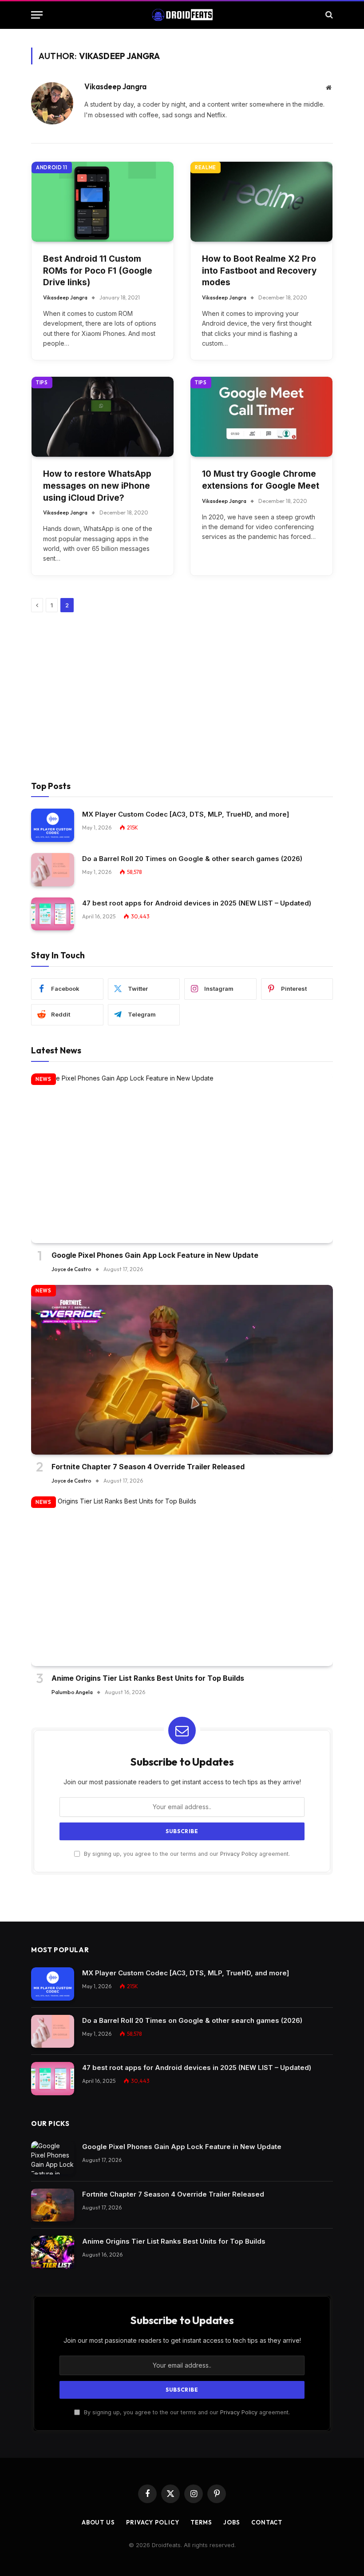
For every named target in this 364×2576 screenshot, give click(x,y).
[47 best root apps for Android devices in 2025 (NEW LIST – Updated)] (53, 914)
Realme (206, 167)
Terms (202, 2522)
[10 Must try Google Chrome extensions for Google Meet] (261, 417)
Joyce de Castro (71, 1269)
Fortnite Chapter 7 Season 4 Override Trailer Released (148, 1467)
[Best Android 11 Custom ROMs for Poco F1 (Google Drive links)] (103, 202)
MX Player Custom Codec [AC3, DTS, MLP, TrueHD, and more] (186, 814)
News (44, 1079)
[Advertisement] (182, 697)
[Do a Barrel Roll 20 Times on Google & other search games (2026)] (53, 870)
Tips (42, 383)
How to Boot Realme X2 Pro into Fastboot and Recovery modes (259, 271)
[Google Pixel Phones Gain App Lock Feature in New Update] (182, 1158)
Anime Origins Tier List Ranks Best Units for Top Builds (148, 1678)
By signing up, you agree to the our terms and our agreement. (186, 1854)
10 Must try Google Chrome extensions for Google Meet (261, 480)
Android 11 (52, 167)
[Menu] (37, 15)
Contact (267, 2522)
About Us (98, 2522)
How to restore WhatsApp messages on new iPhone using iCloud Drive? (97, 486)
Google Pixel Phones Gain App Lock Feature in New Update (155, 1255)
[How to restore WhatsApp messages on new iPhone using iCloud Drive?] (103, 417)
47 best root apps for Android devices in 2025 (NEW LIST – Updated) (197, 903)
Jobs (232, 2522)
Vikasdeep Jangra (115, 87)
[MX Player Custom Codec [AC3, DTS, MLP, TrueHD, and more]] (53, 825)
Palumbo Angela (72, 1692)
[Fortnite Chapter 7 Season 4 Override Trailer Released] (182, 1370)
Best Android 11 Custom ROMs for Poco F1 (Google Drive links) (98, 271)
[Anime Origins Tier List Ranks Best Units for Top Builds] (182, 1581)
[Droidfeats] (182, 15)
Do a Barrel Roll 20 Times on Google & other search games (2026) (192, 859)
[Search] (328, 15)
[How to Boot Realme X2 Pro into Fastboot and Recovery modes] (261, 202)
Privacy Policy (239, 1854)
